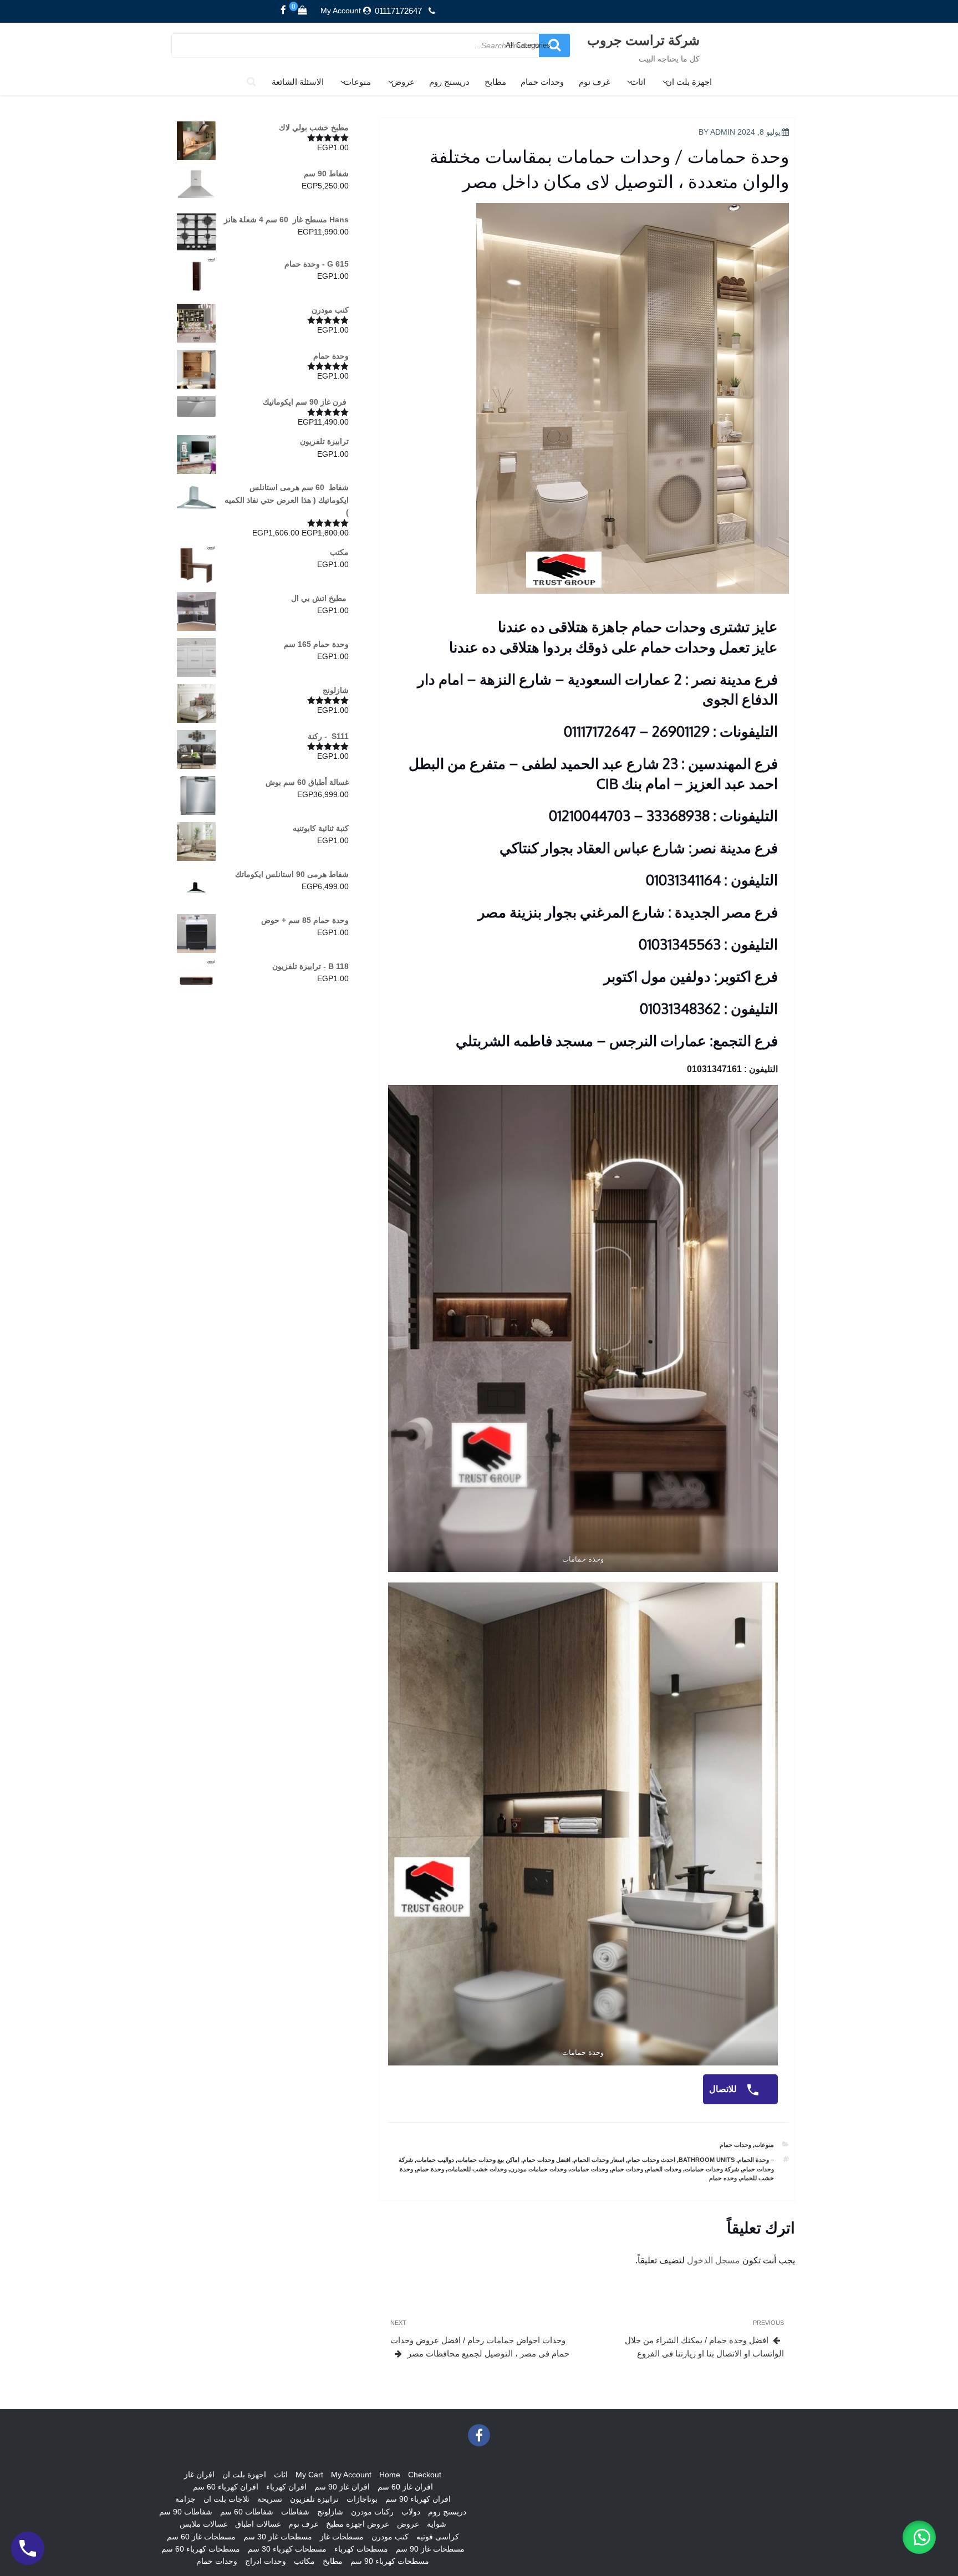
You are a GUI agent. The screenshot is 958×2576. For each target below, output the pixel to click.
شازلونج (330, 2512)
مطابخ (495, 82)
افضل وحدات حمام (547, 2160)
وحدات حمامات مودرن (538, 2169)
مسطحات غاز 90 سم (430, 2549)
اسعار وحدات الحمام (599, 2160)
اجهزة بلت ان (689, 82)
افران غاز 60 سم (405, 2487)
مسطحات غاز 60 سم (201, 2537)
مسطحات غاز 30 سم (278, 2537)
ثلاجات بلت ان (226, 2499)
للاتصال (724, 2089)
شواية (437, 2524)
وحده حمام (723, 2178)
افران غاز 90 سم (342, 2487)
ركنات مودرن (372, 2512)
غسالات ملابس (203, 2524)
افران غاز (199, 2475)
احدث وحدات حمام (651, 2160)
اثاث (638, 82)
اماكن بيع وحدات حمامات (488, 2160)
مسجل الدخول (714, 2260)
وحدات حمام (542, 82)
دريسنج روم (449, 82)
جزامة (185, 2499)
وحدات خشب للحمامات (477, 2169)
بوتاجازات (362, 2499)
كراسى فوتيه (438, 2537)
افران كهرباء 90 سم (418, 2499)
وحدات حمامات (589, 2169)
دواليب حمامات (435, 2160)
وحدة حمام (430, 2169)
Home (390, 2475)
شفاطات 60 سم (247, 2512)
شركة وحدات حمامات (712, 2169)
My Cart (309, 2475)
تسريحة (270, 2499)
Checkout (425, 2475)
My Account (341, 11)
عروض (403, 82)
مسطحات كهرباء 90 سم (390, 2561)
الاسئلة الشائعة (298, 82)
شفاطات (295, 2512)
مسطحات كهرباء (361, 2549)
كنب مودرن (390, 2537)
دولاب (411, 2512)
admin (723, 132)
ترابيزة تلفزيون (314, 2499)
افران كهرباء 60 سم (226, 2487)
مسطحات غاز (342, 2537)
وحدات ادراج (266, 2561)
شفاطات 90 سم (186, 2512)
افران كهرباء (286, 2487)
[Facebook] (283, 11)
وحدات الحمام (664, 2169)
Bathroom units (707, 2160)
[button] (919, 2537)
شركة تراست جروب (643, 40)
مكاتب (304, 2561)
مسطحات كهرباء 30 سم (287, 2549)
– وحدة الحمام (756, 2160)
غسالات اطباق (258, 2524)
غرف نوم (595, 82)
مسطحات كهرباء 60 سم (201, 2549)
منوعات (357, 82)
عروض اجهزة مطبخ (358, 2524)
